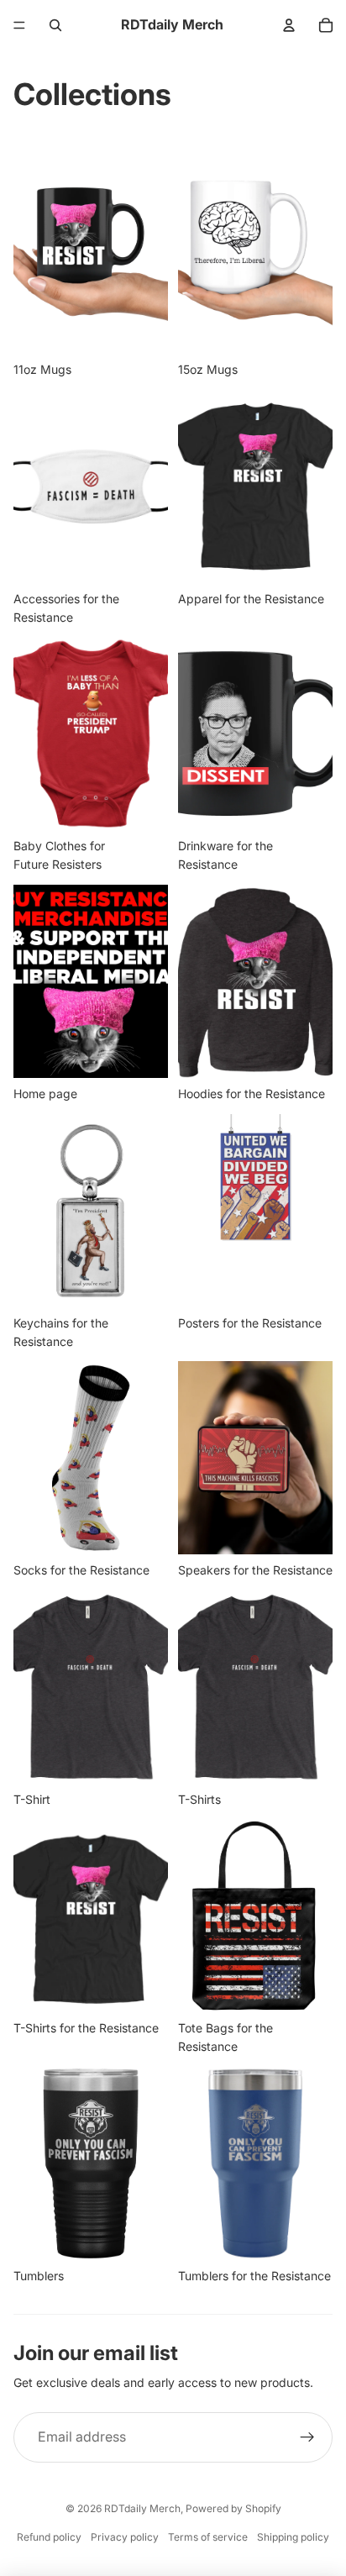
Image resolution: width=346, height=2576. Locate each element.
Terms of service (208, 2537)
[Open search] (55, 25)
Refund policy (49, 2537)
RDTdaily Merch (142, 2508)
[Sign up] (307, 2437)
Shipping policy (293, 2537)
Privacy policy (125, 2537)
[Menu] (19, 25)
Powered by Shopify (233, 2508)
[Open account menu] (289, 25)
